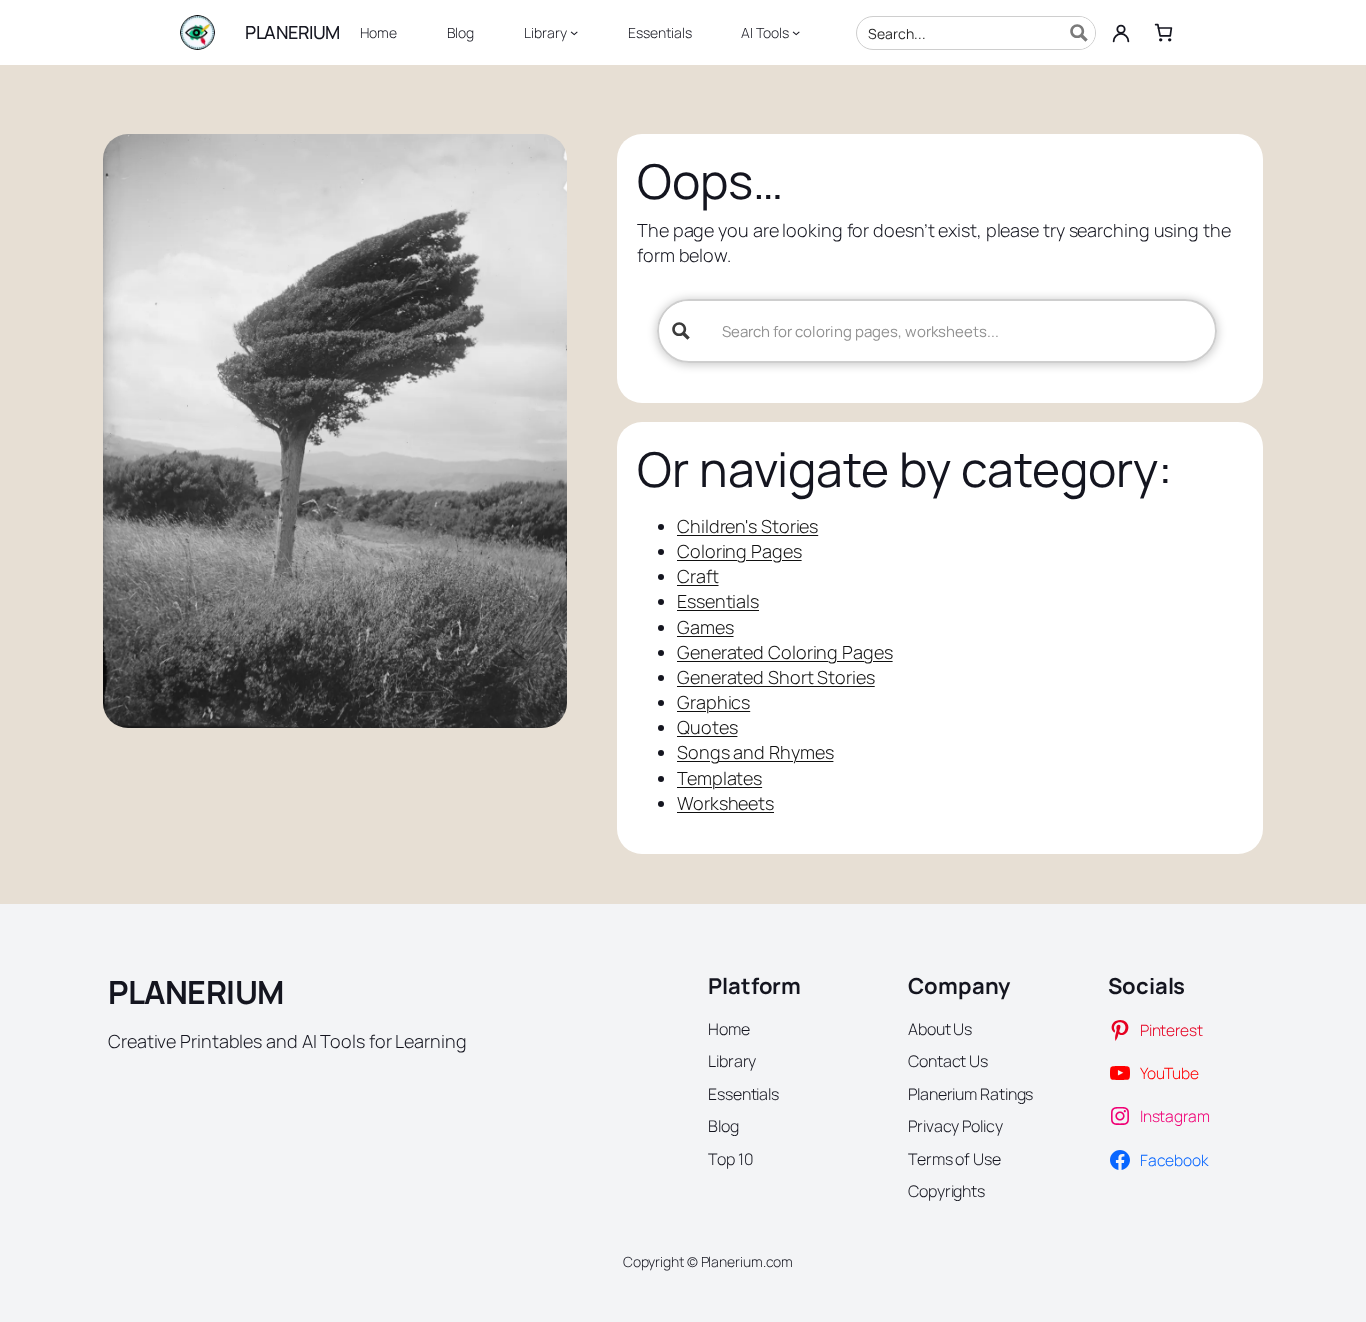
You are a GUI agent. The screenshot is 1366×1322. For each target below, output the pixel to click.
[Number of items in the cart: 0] (1163, 32)
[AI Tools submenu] (796, 32)
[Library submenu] (574, 32)
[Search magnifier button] (1079, 33)
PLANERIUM (292, 32)
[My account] (1121, 33)
